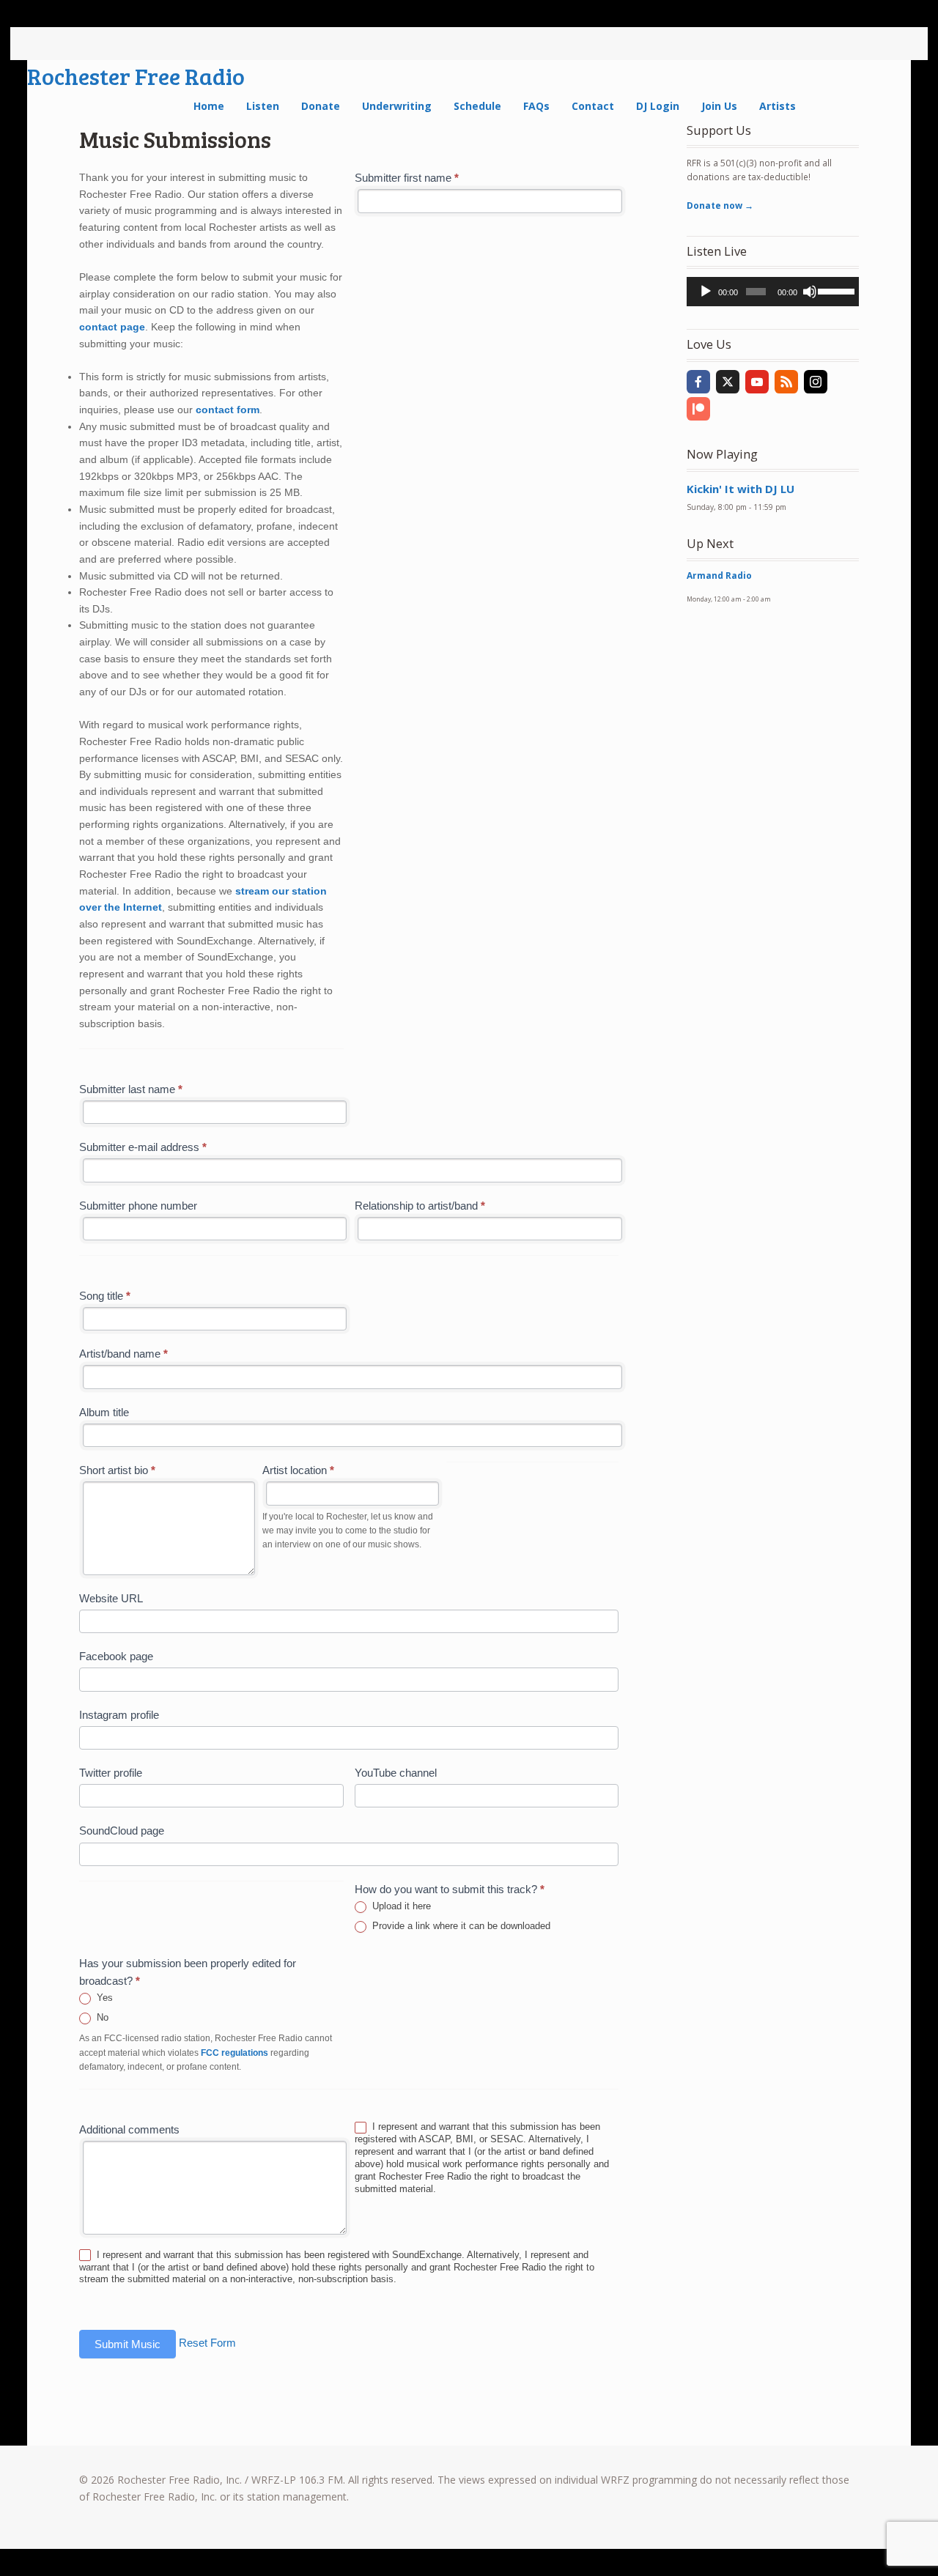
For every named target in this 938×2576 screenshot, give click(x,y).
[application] (773, 292)
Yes (103, 1998)
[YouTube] (757, 382)
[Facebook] (698, 382)
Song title (105, 1296)
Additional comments (129, 2129)
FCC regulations (234, 2053)
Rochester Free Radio (136, 76)
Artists (778, 106)
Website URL (111, 1598)
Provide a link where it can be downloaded (460, 1926)
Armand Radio (719, 575)
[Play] (706, 292)
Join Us (719, 106)
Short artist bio (117, 1470)
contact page (112, 327)
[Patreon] (698, 409)
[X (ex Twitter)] (728, 382)
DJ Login (658, 106)
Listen (263, 106)
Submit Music (128, 2344)
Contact (593, 106)
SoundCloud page (122, 1831)
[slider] (835, 290)
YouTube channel (396, 1773)
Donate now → (720, 206)
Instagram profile (119, 1715)
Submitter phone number (138, 1206)
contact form (228, 410)
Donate (321, 106)
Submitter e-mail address (143, 1147)
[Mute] (810, 292)
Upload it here (400, 1906)
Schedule (477, 106)
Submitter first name (407, 178)
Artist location (298, 1470)
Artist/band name (123, 1354)
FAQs (536, 106)
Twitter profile (111, 1773)
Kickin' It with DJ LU (741, 489)
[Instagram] (816, 382)
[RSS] (786, 382)
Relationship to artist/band (420, 1206)
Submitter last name (131, 1089)
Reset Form (207, 2343)
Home (209, 106)
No (101, 2017)
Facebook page (116, 1656)
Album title (104, 1412)
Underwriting (397, 106)
